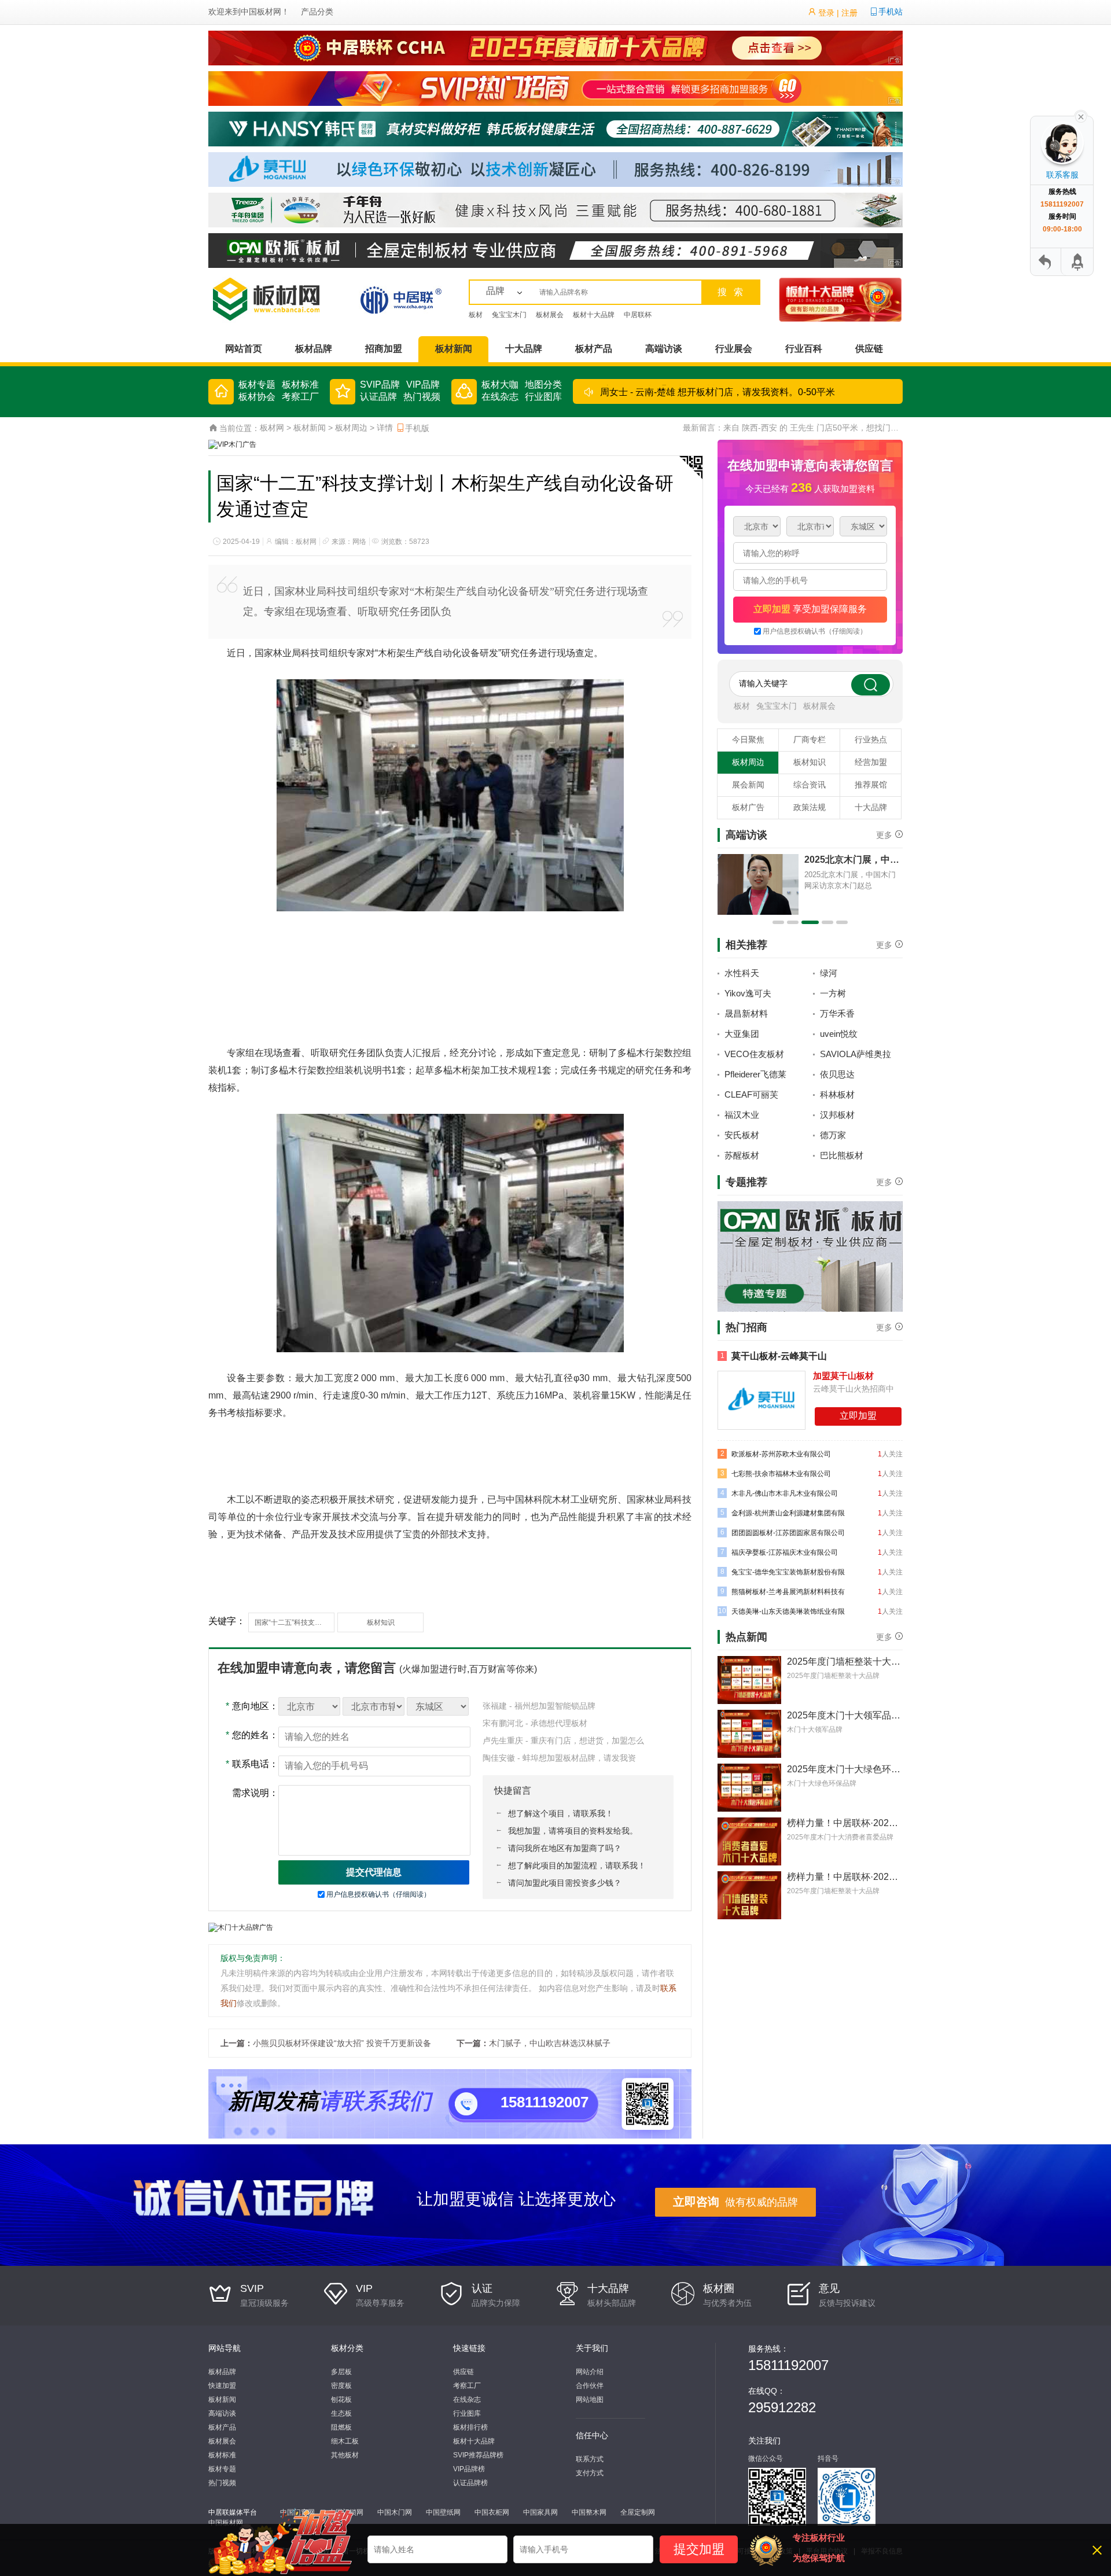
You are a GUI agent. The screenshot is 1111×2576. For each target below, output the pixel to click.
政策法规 (810, 807)
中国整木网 (589, 2512)
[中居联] (401, 299)
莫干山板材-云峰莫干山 (774, 1356)
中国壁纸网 (443, 2512)
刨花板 (341, 2400)
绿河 (829, 973)
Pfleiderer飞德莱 (755, 1074)
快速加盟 (222, 2386)
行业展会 (734, 349)
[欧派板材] (555, 250)
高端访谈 (664, 349)
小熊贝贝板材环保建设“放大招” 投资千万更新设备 (342, 2043)
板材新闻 (454, 349)
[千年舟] (555, 209)
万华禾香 (837, 1013)
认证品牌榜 (470, 2483)
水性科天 (742, 973)
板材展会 (550, 315)
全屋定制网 (638, 2512)
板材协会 (257, 397)
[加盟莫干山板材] (761, 1400)
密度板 (341, 2386)
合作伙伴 (590, 2386)
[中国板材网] (281, 299)
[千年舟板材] (810, 1256)
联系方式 (590, 2459)
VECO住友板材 (754, 1054)
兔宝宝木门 (509, 315)
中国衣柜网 (492, 2512)
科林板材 (837, 1094)
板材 (476, 315)
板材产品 (594, 349)
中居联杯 (638, 315)
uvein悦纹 (839, 1034)
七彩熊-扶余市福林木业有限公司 (776, 1473)
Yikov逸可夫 (748, 993)
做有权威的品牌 (735, 2202)
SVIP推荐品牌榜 (478, 2455)
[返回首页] (1046, 262)
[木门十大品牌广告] (241, 1927)
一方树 (833, 993)
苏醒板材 (742, 1155)
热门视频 (422, 397)
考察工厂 (300, 397)
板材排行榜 (470, 2427)
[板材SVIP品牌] (840, 299)
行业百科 (804, 349)
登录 (826, 13)
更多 (884, 834)
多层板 (341, 2372)
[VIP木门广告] (232, 444)
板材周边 (351, 428)
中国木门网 (395, 2512)
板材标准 (300, 384)
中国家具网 (540, 2512)
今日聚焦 (748, 739)
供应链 (869, 349)
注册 (849, 13)
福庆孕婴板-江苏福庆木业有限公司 (779, 1552)
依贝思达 (837, 1074)
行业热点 (871, 739)
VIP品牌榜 (469, 2469)
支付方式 (590, 2473)
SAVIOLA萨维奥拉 (856, 1054)
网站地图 (590, 2400)
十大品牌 (524, 349)
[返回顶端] (1076, 262)
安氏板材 (742, 1135)
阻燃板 (341, 2427)
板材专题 (257, 384)
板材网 (272, 428)
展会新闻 (748, 785)
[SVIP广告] (555, 88)
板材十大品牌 (594, 315)
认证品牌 (378, 397)
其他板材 (345, 2455)
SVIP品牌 (380, 384)
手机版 (417, 428)
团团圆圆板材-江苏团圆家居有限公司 (783, 1532)
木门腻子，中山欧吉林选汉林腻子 (550, 2043)
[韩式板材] (555, 128)
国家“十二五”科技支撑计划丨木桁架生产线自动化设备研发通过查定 (295, 1622)
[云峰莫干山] (555, 169)
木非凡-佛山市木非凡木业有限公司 (779, 1493)
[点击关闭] (1081, 116)
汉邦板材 (837, 1115)
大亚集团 (742, 1034)
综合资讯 (810, 785)
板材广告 (748, 807)
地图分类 (543, 384)
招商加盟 (384, 349)
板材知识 (381, 1622)
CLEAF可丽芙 (751, 1094)
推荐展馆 (871, 785)
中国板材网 (261, 12)
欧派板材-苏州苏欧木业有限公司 (776, 1454)
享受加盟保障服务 (810, 609)
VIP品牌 (423, 384)
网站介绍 (590, 2372)
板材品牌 (314, 349)
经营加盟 (871, 762)
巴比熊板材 (842, 1155)
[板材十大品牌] (555, 47)
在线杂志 (500, 397)
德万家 (833, 1135)
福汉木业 (742, 1115)
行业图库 (543, 397)
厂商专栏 (810, 739)
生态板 (341, 2413)
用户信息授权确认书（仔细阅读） (378, 1894)
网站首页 (244, 349)
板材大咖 (500, 384)
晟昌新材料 (746, 1013)
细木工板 (345, 2441)
